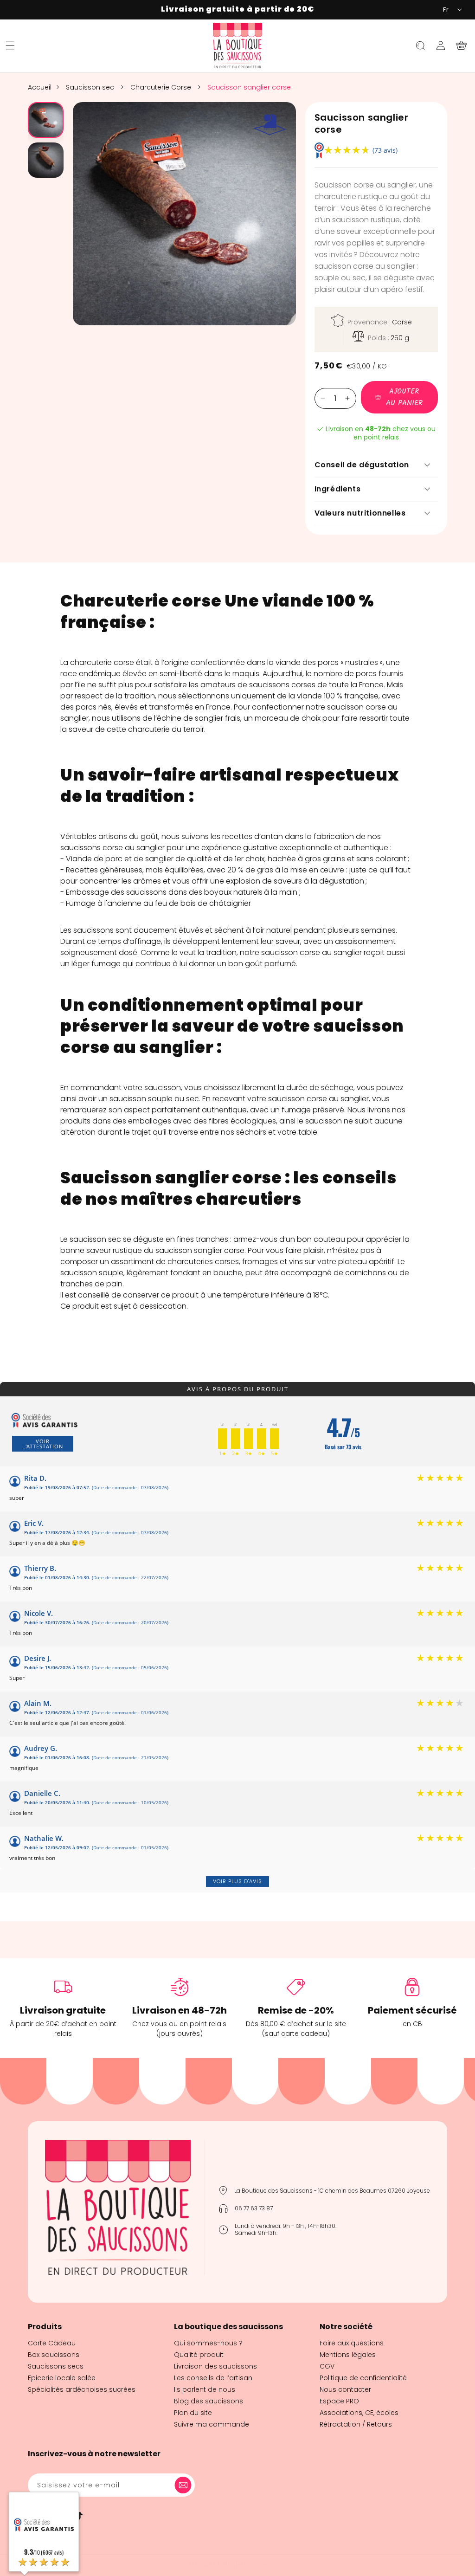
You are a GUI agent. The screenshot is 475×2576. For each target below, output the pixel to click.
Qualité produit (199, 2355)
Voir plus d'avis (237, 1881)
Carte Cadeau (52, 2343)
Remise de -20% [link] (296, 2010)
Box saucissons (54, 2355)
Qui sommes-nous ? (208, 2343)
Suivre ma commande (212, 2424)
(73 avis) (385, 150)
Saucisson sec (91, 87)
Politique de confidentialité (363, 2378)
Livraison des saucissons (215, 2366)
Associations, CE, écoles (359, 2413)
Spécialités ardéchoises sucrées (82, 2389)
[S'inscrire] (185, 2485)
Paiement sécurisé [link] (412, 2010)
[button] (10, 45)
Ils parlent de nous (205, 2389)
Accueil (40, 87)
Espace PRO (339, 2401)
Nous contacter (345, 2389)
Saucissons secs (56, 2366)
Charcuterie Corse (162, 87)
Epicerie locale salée (62, 2378)
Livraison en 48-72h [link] (180, 2010)
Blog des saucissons (209, 2401)
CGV (327, 2366)
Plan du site (193, 2413)
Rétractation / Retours (356, 2424)
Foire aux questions (352, 2343)
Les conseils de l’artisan (213, 2378)
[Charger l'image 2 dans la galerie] (46, 160)
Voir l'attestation (43, 1444)
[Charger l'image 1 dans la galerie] (46, 120)
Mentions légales (348, 2355)
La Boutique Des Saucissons (250, 2564)
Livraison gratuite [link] (63, 2010)
